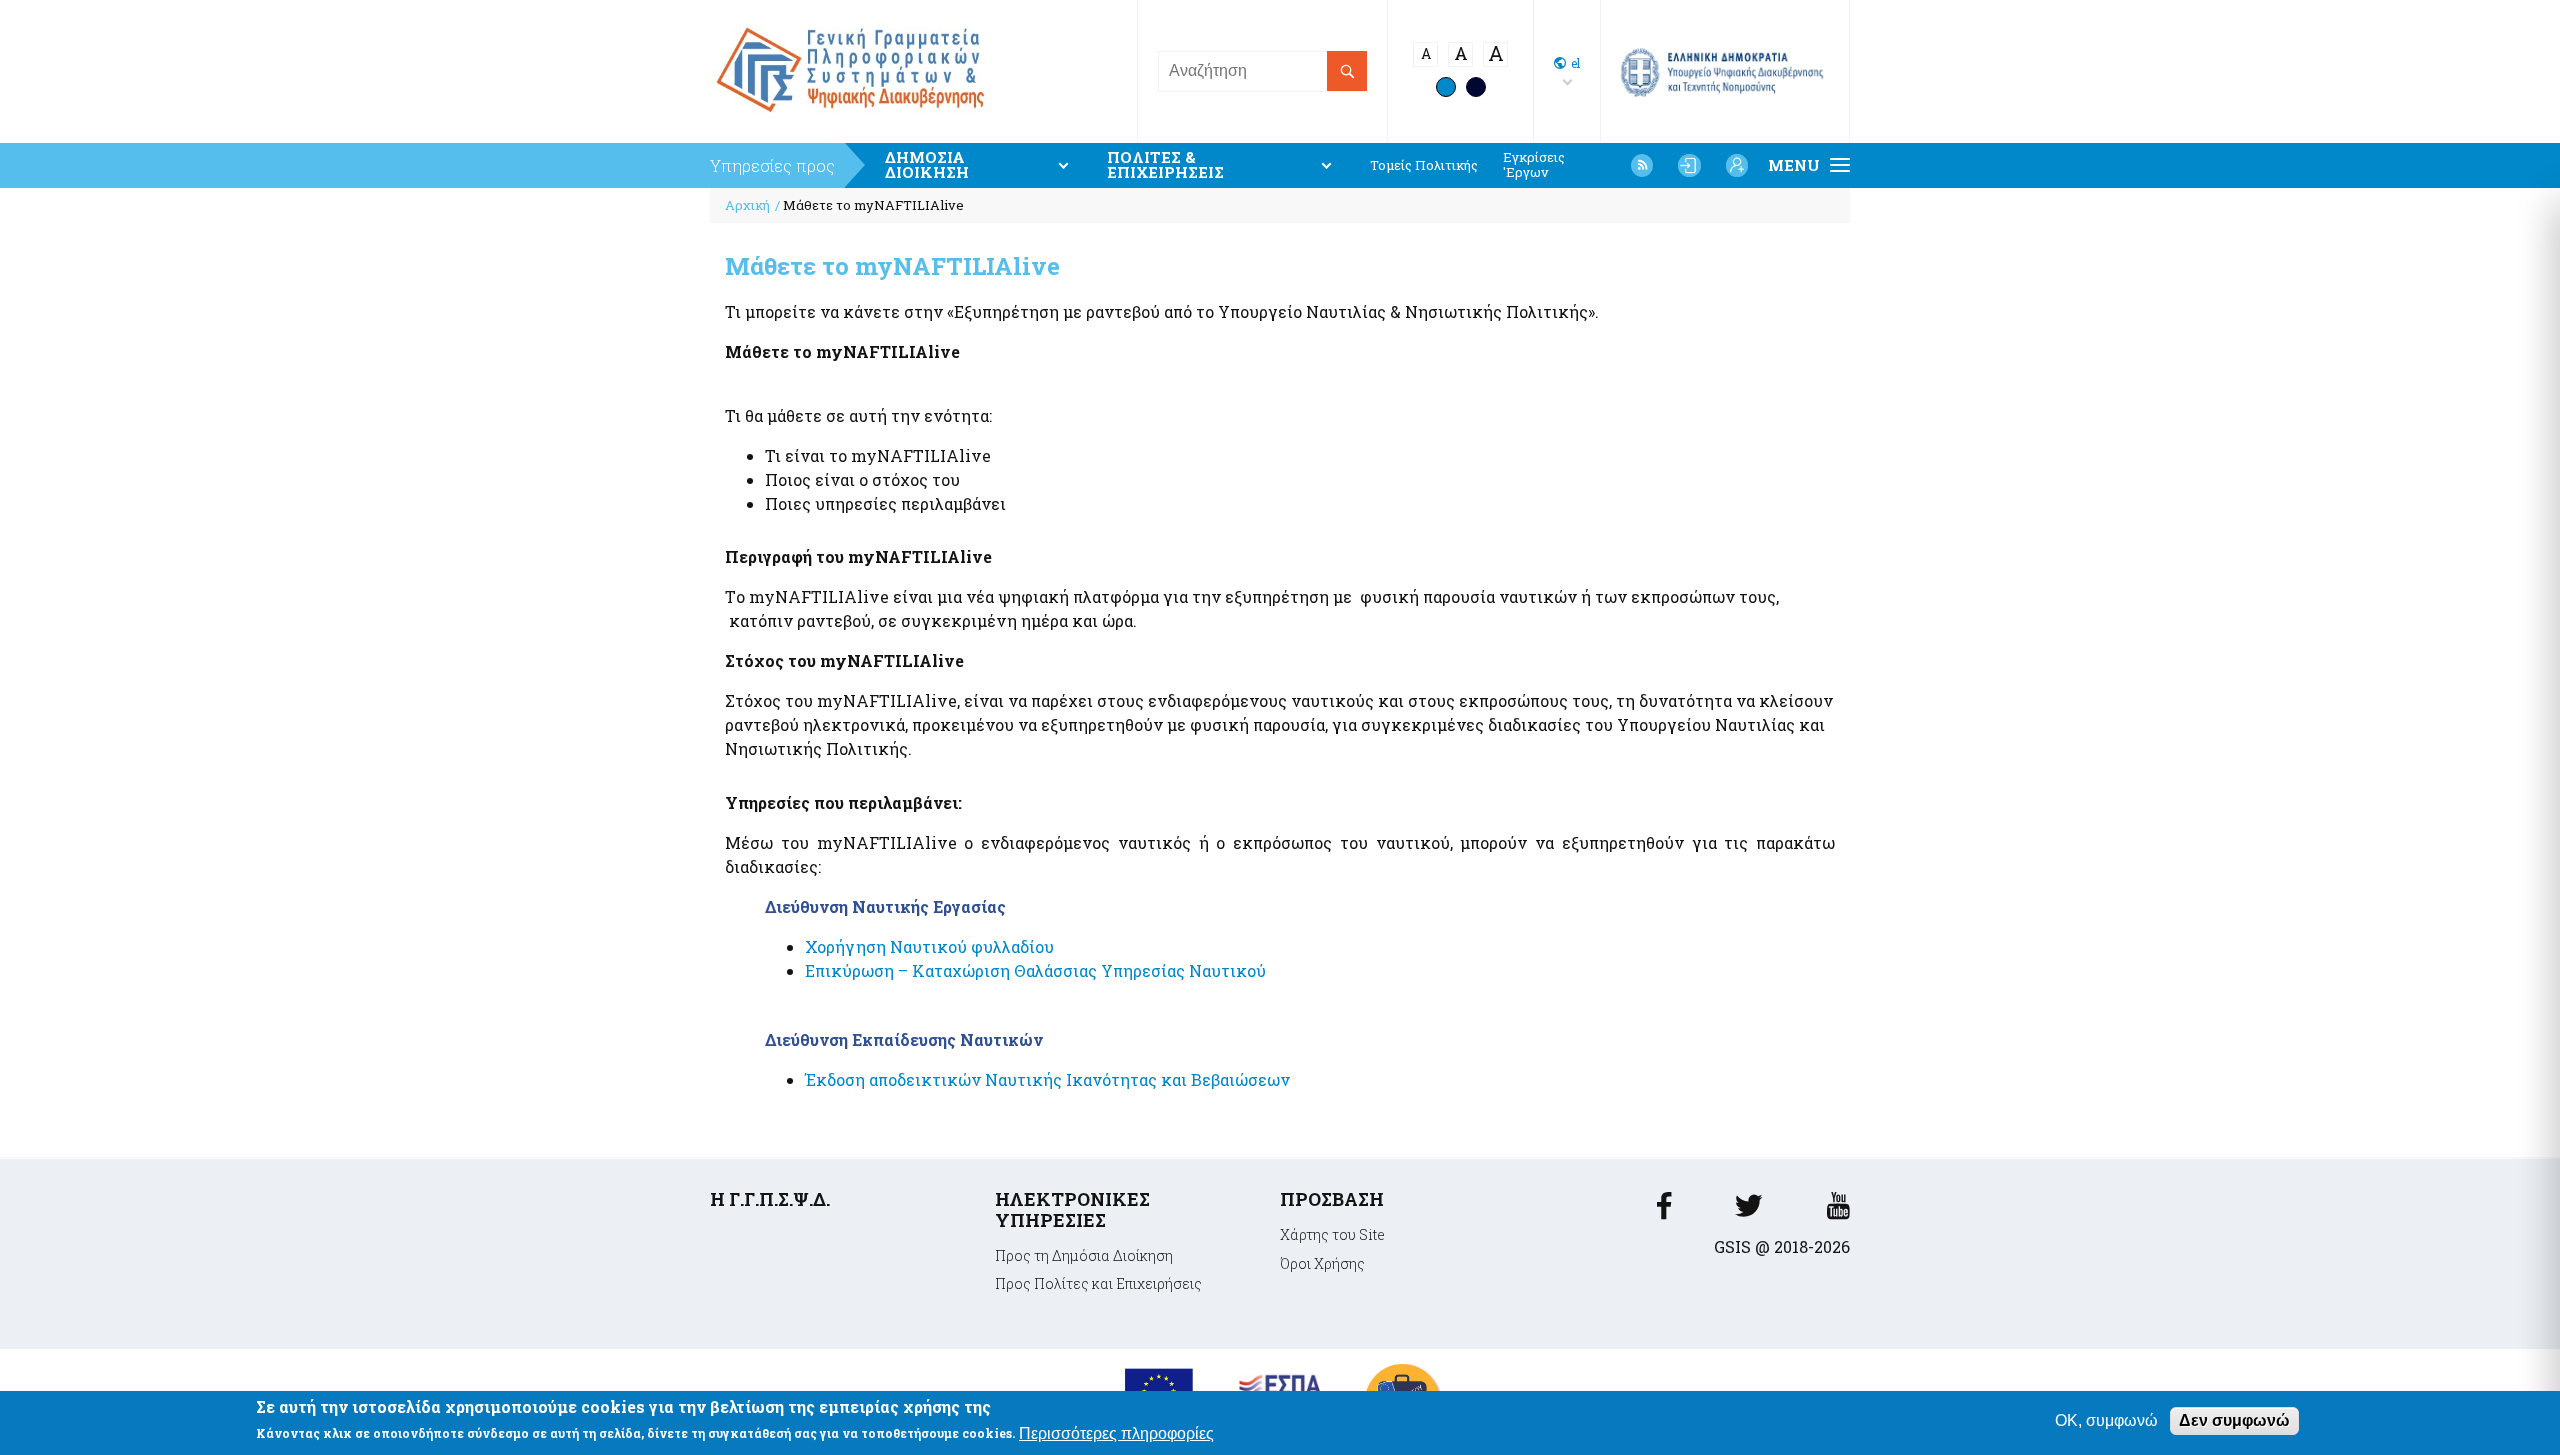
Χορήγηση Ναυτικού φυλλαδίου (929, 946)
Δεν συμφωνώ (2234, 1420)
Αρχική (747, 205)
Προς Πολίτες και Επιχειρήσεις (1098, 1283)
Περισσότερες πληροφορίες (1116, 1433)
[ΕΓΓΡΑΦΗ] (1737, 165)
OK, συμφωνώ (2106, 1420)
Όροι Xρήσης (1322, 1263)
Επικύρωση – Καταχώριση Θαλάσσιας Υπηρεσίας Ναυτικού (1035, 970)
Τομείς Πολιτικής (1424, 165)
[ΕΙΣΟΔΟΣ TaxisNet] (1689, 165)
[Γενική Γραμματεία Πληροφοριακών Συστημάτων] (1664, 1211)
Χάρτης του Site (1332, 1234)
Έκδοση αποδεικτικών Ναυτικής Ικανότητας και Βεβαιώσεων (1047, 1079)
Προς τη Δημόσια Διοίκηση (1084, 1255)
